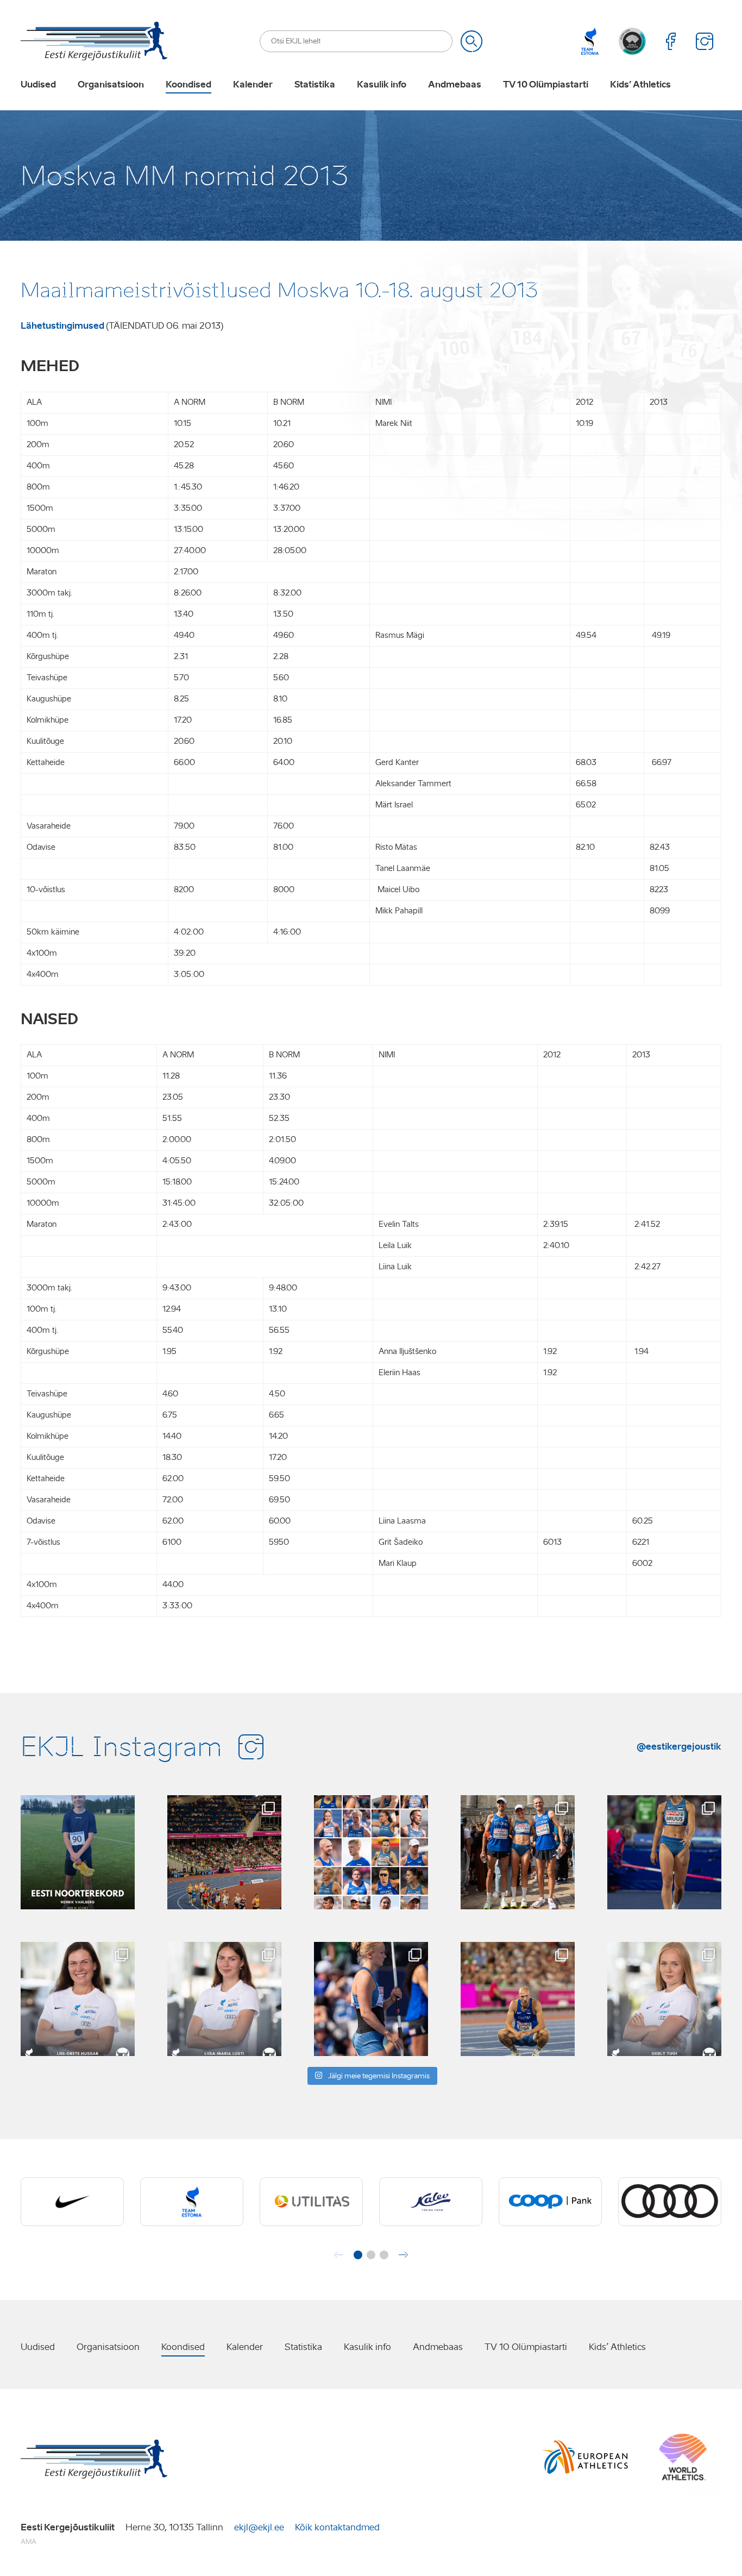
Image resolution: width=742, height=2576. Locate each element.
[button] (358, 2255)
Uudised (38, 85)
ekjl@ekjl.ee (259, 2527)
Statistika (315, 85)
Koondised (188, 85)
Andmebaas (455, 85)
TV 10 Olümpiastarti (546, 85)
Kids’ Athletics (640, 85)
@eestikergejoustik (679, 1746)
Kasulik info (382, 85)
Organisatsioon (111, 85)
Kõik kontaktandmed (337, 2527)
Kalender (253, 85)
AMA (29, 2541)
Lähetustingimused (62, 325)
